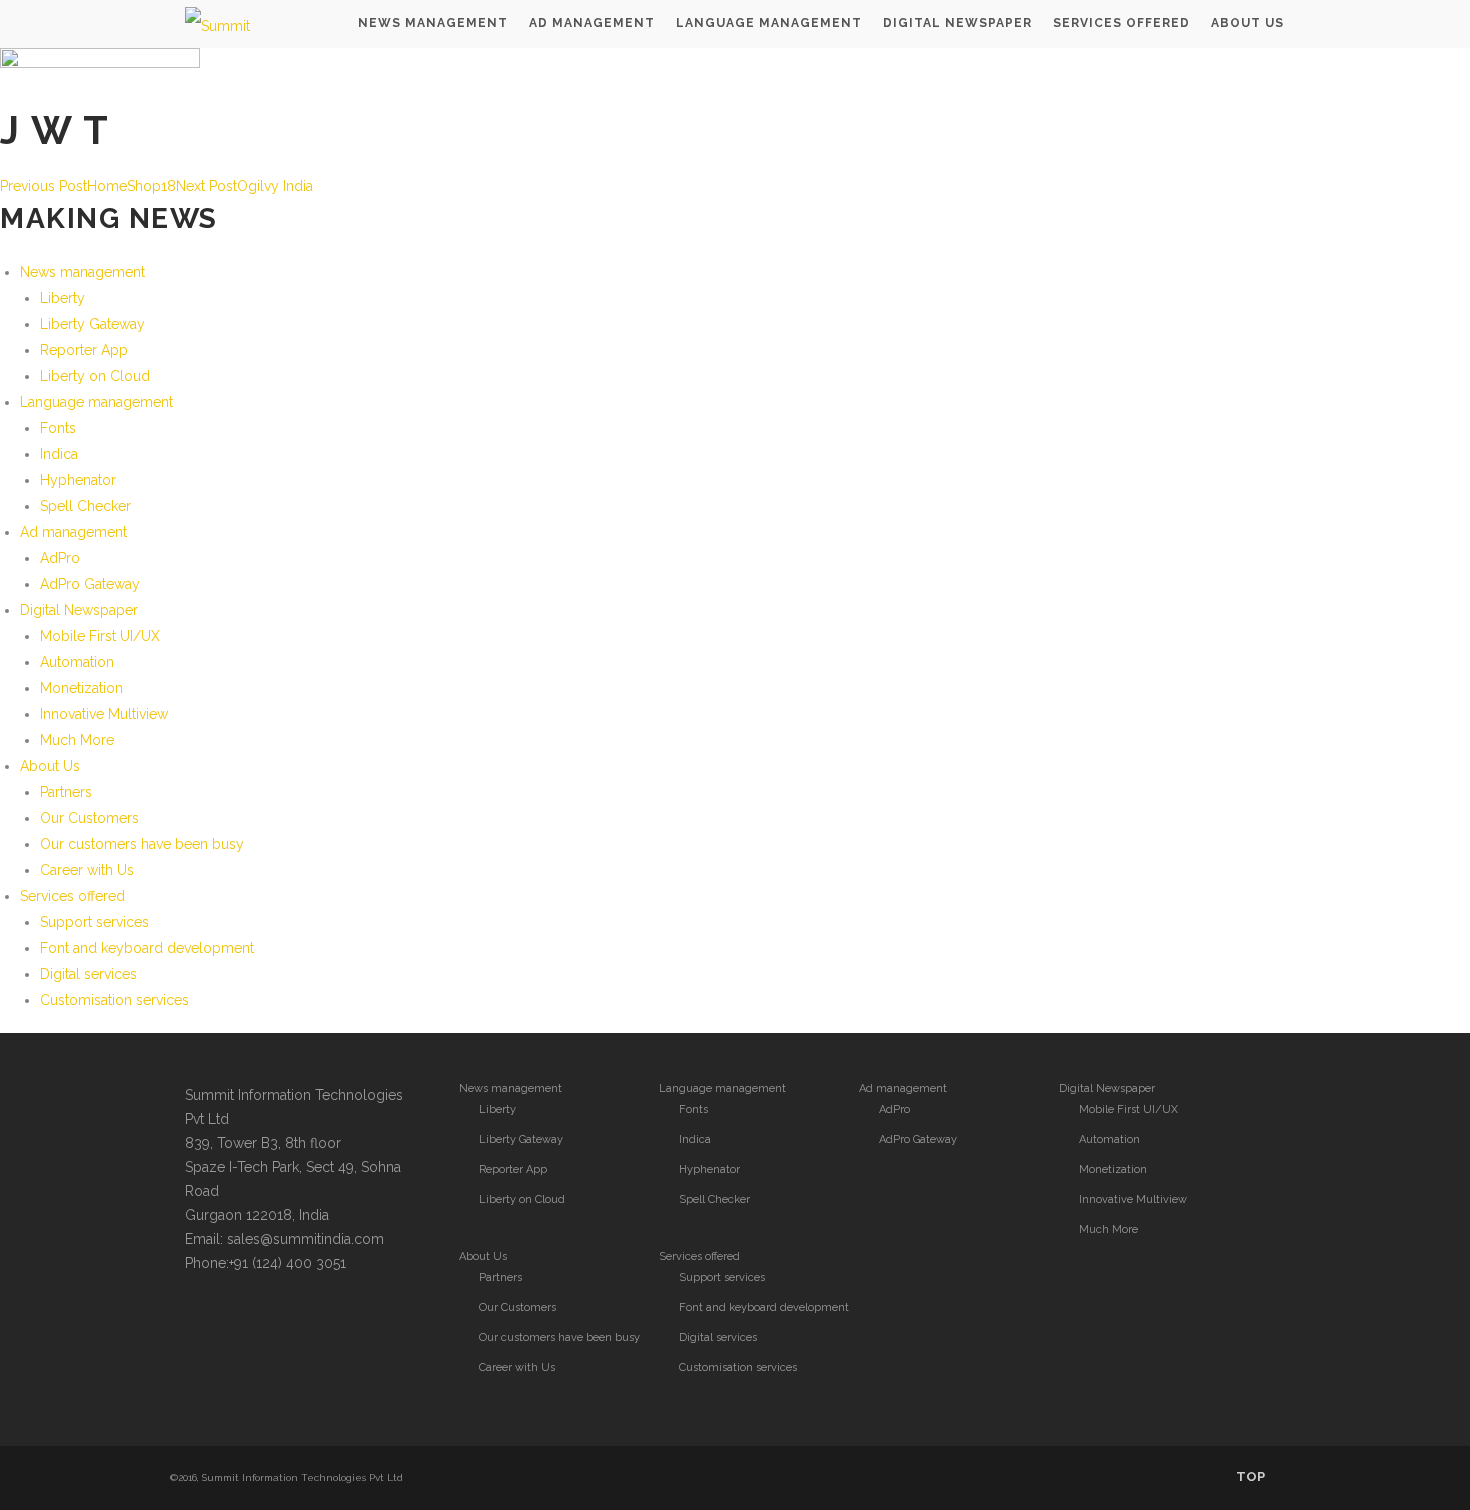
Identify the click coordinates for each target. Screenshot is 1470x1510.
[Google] (283, 1321)
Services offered (1121, 23)
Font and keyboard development (147, 948)
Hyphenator (78, 480)
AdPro (60, 558)
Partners (66, 792)
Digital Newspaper (957, 23)
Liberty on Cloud (95, 376)
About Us (1247, 23)
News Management (433, 23)
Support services (94, 922)
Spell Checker (85, 506)
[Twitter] (203, 1321)
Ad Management (592, 23)
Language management (96, 402)
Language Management (769, 23)
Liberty (62, 298)
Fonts (58, 428)
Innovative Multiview (104, 714)
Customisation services (114, 1000)
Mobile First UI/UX (100, 636)
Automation (77, 662)
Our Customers (89, 818)
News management (82, 272)
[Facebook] (243, 1321)
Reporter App (84, 350)
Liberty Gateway (92, 324)
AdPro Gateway (90, 584)
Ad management (73, 532)
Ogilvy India (244, 186)
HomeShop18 (88, 186)
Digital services (88, 974)
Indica (59, 454)
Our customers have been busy (142, 844)
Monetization (81, 688)
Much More (77, 740)
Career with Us (87, 870)
